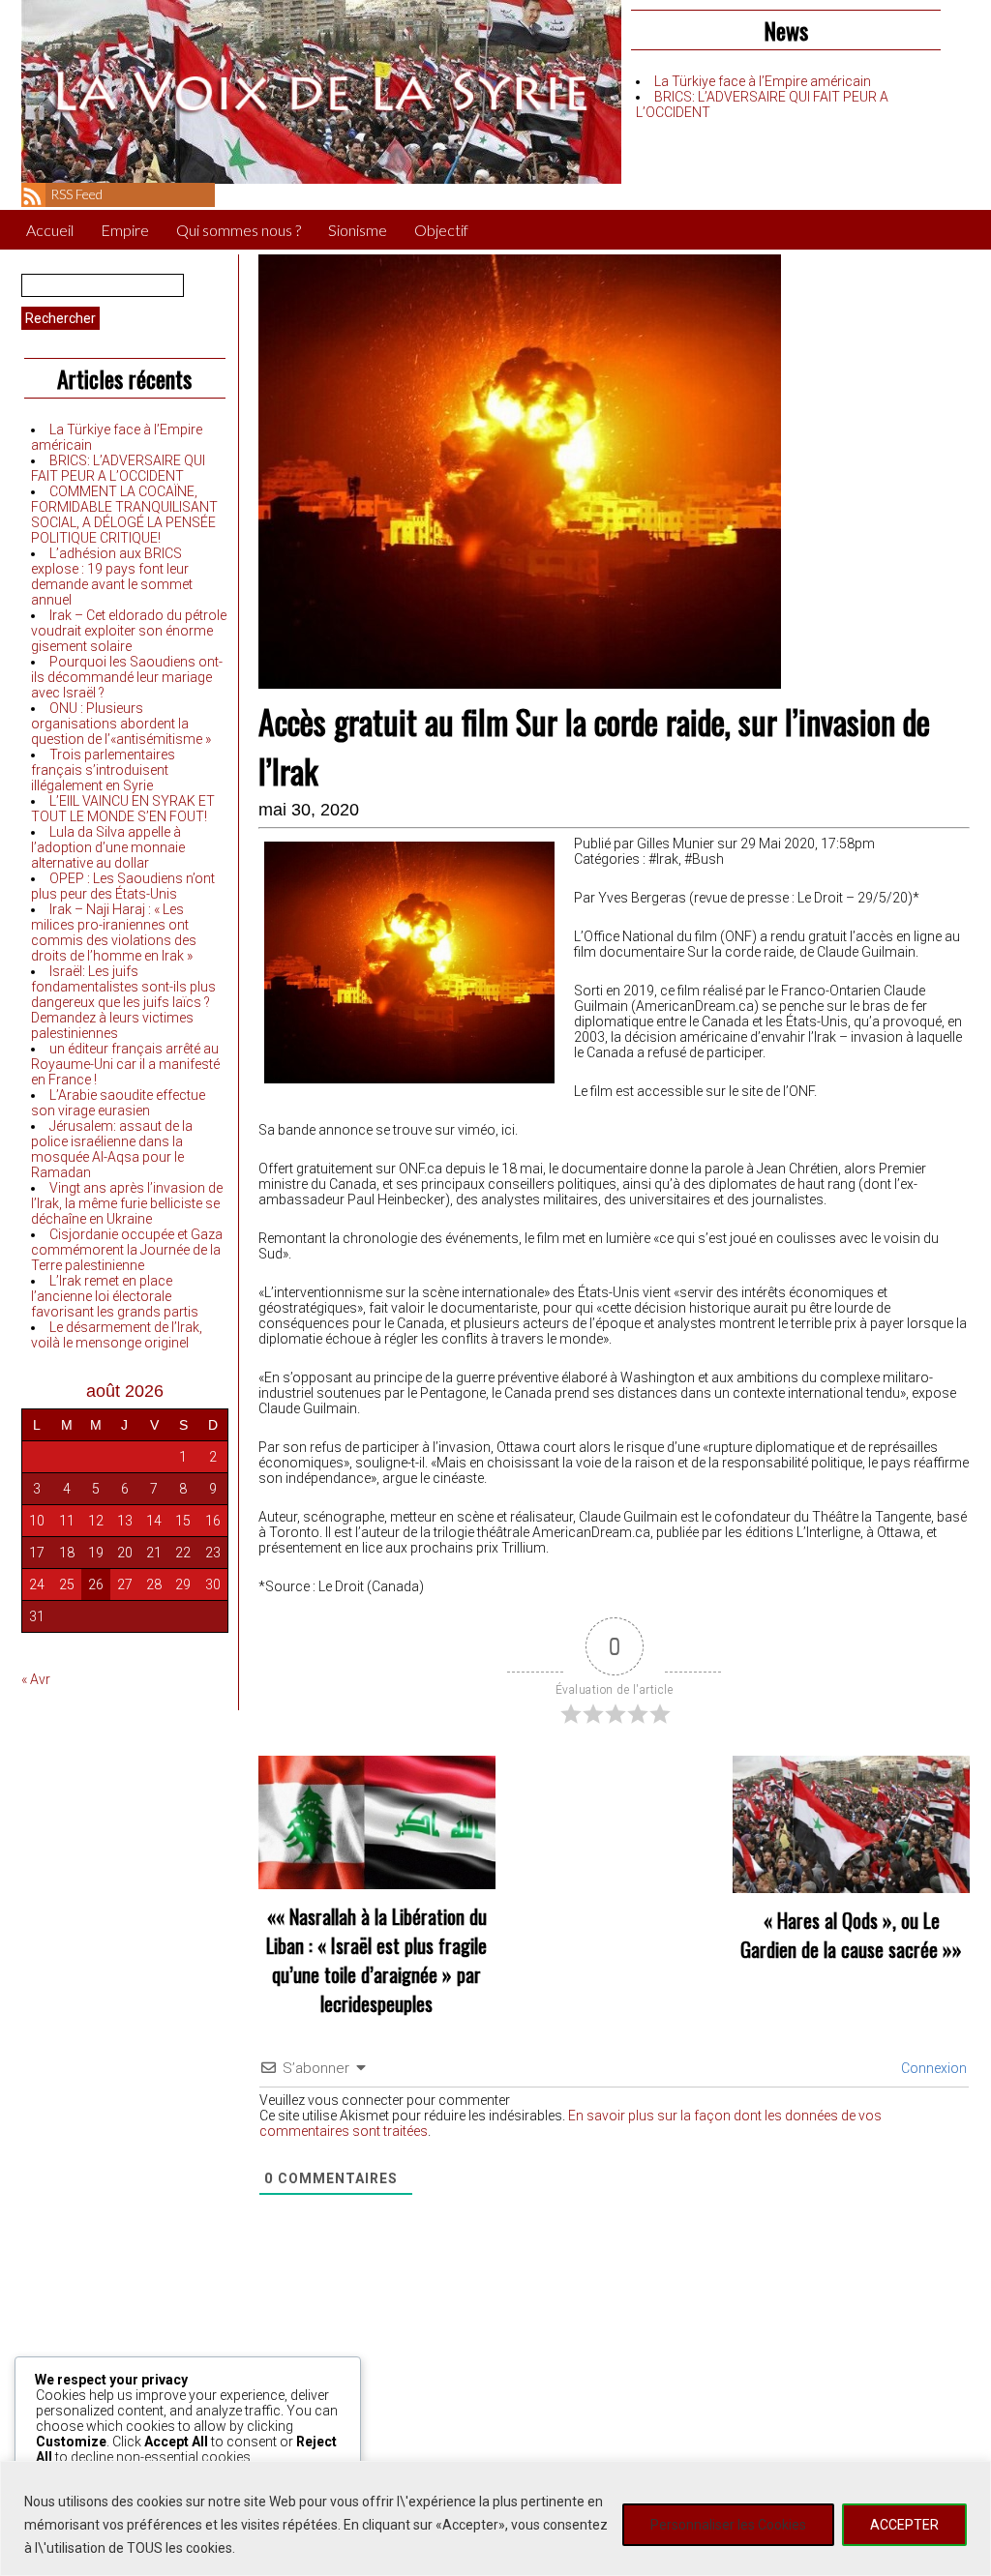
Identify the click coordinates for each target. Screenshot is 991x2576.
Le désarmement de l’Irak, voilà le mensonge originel (117, 1335)
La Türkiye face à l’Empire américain (763, 81)
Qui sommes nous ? (239, 230)
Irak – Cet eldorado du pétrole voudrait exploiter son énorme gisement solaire (129, 631)
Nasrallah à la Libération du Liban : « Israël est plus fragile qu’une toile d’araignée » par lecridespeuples (376, 1960)
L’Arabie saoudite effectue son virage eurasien (118, 1103)
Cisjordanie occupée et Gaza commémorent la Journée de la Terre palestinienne (127, 1250)
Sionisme (358, 230)
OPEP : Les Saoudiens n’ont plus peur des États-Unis (123, 886)
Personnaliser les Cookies (728, 2525)
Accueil (50, 230)
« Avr (36, 1679)
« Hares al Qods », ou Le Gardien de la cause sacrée (840, 1935)
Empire (125, 230)
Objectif (441, 230)
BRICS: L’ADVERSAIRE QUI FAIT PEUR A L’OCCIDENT (118, 468)
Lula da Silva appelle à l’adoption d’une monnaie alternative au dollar (108, 847)
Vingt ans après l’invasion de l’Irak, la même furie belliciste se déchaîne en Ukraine (127, 1203)
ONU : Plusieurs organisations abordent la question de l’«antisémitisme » (121, 724)
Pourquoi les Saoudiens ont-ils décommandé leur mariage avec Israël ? (127, 677)
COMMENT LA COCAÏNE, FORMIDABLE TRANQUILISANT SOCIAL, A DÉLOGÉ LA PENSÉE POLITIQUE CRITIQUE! (124, 515)
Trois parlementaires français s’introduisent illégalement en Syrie (103, 770)
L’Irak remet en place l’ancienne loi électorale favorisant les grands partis (115, 1296)
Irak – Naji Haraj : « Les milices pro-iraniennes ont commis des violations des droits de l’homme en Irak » (114, 933)
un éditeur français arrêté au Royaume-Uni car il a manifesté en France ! (125, 1064)
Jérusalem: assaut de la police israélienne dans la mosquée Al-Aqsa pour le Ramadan (112, 1149)
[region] (495, 2518)
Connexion (932, 2068)
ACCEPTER (904, 2525)
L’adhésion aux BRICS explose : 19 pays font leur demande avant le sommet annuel (112, 577)
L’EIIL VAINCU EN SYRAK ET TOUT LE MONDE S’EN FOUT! (123, 809)
